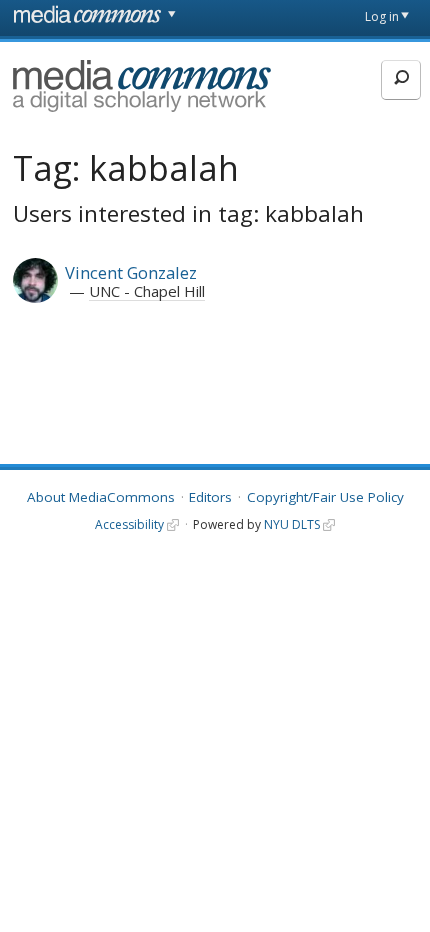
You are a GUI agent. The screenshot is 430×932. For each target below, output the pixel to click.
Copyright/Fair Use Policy (325, 497)
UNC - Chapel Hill (147, 291)
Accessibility (129, 524)
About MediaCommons (101, 497)
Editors (210, 497)
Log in (382, 16)
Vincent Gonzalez (131, 272)
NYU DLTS (292, 524)
